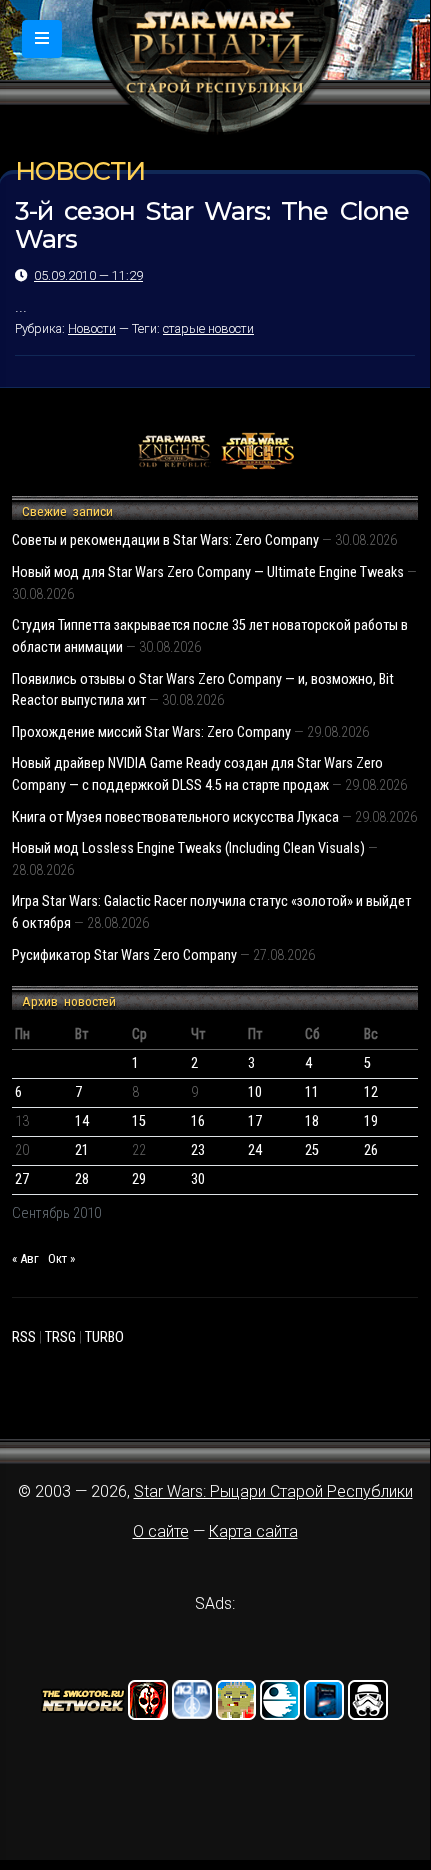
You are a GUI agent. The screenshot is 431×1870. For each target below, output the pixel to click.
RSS (24, 1337)
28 (82, 1179)
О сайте (161, 1531)
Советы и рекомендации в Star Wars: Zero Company (165, 540)
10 (255, 1092)
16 (198, 1121)
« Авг (25, 1258)
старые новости (208, 328)
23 (198, 1150)
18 (312, 1121)
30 (198, 1179)
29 (139, 1179)
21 (82, 1150)
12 (371, 1092)
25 (312, 1150)
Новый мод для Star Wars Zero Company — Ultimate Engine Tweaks (208, 572)
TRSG (60, 1337)
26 (371, 1150)
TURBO (104, 1337)
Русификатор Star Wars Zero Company (124, 955)
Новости (92, 328)
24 (255, 1150)
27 (22, 1179)
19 (371, 1121)
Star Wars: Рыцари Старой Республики (273, 1491)
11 (312, 1092)
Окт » (61, 1258)
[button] (42, 39)
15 (139, 1121)
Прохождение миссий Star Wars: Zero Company (151, 732)
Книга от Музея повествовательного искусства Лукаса (175, 817)
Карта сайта (253, 1531)
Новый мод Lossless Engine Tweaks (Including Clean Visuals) (188, 848)
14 (82, 1121)
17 (255, 1121)
